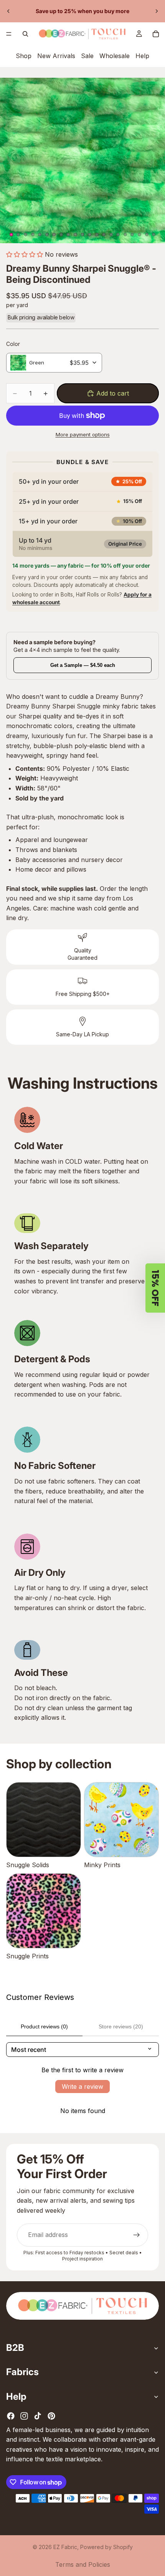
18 (132, 235)
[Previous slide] (8, 11)
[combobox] (54, 363)
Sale (87, 56)
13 (97, 235)
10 (75, 235)
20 (147, 235)
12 (90, 235)
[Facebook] (11, 2416)
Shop (24, 56)
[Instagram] (24, 2416)
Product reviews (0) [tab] (44, 2026)
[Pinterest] (51, 2416)
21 (154, 235)
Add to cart (113, 393)
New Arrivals (56, 56)
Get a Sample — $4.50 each (83, 665)
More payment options (83, 434)
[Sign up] (137, 2235)
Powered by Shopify (106, 2547)
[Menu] (9, 34)
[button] (25, 254)
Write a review (82, 2087)
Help (142, 56)
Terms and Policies (83, 2564)
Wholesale (115, 56)
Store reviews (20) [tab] (121, 2026)
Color (13, 344)
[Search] (25, 34)
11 (82, 235)
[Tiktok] (38, 2416)
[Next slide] (157, 11)
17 (125, 235)
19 (140, 235)
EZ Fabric (65, 2547)
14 (104, 235)
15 (111, 235)
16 (118, 235)
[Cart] (156, 34)
